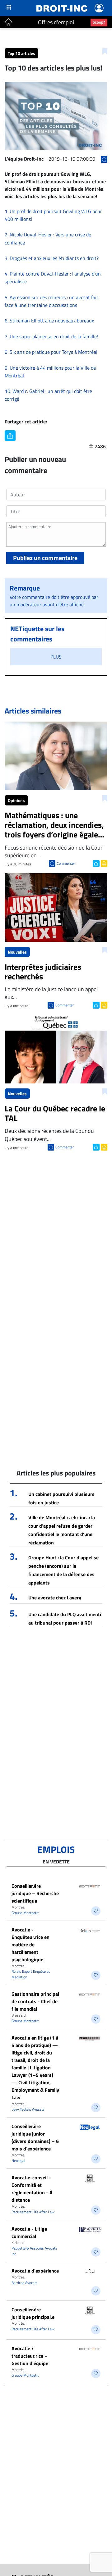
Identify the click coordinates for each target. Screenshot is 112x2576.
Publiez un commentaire (45, 558)
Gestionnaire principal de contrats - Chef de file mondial (35, 2001)
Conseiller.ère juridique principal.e (33, 2313)
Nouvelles (17, 952)
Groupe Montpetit (25, 1913)
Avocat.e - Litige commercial (29, 2232)
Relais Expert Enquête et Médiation (31, 1974)
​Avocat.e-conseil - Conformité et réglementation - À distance (32, 2189)
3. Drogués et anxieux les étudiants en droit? (52, 258)
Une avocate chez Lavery (55, 1598)
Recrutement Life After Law (33, 2212)
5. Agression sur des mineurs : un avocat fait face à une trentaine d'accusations (51, 301)
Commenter (66, 863)
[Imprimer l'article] (103, 863)
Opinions (16, 800)
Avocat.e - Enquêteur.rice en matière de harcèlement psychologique (30, 1945)
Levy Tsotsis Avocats (28, 2109)
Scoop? (99, 22)
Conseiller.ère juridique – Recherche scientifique (35, 1893)
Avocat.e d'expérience (35, 2271)
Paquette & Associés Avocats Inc (34, 2251)
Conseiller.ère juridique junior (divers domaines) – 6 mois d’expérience (35, 2137)
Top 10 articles (21, 53)
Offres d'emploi (56, 22)
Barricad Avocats (25, 2283)
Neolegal (18, 2161)
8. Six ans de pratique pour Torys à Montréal (51, 352)
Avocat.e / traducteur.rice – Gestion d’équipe (30, 2356)
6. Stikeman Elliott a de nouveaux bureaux (49, 321)
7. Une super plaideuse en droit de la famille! (51, 336)
